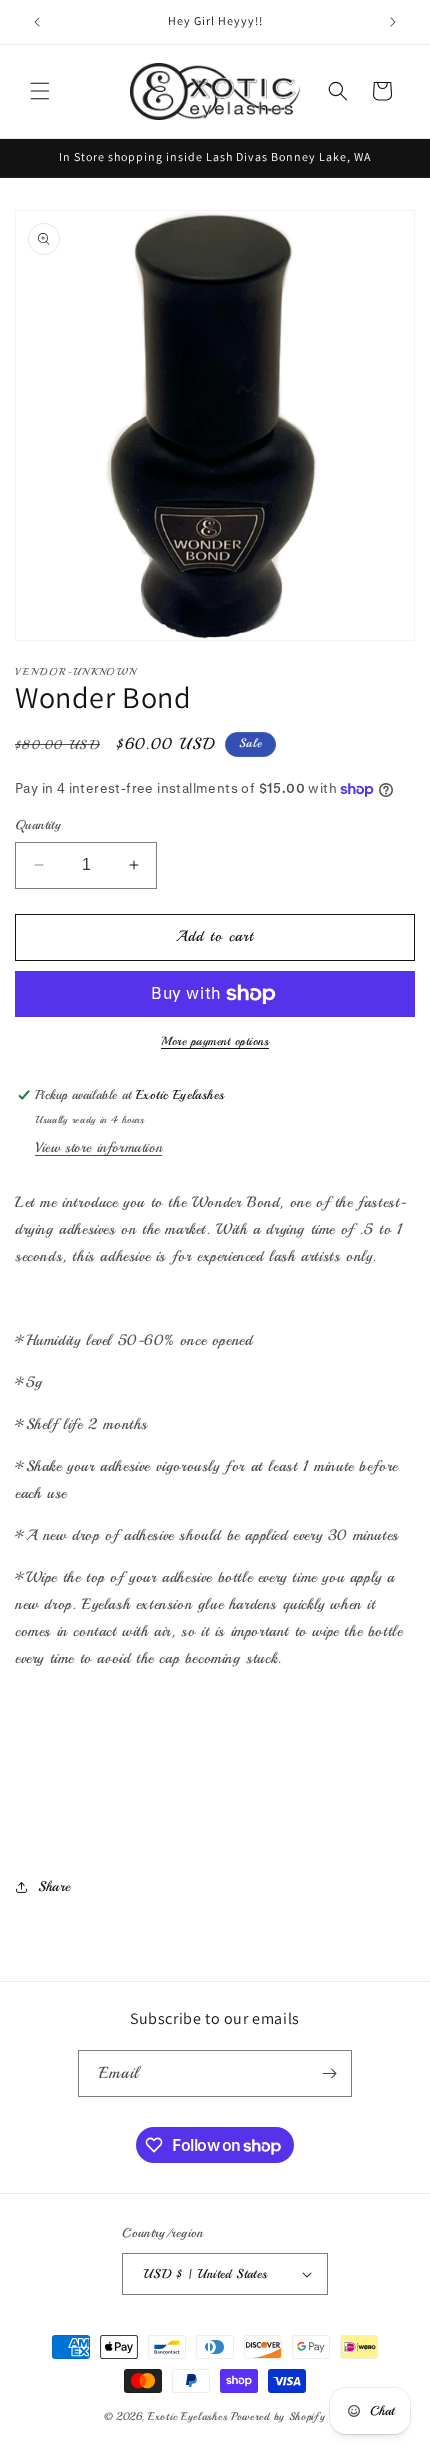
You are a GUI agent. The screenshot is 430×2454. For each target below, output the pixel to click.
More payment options (215, 1041)
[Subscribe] (329, 2073)
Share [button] (54, 1886)
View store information (98, 1147)
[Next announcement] (393, 22)
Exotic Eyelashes (187, 2416)
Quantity (38, 825)
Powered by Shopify (278, 2416)
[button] (40, 91)
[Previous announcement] (37, 22)
